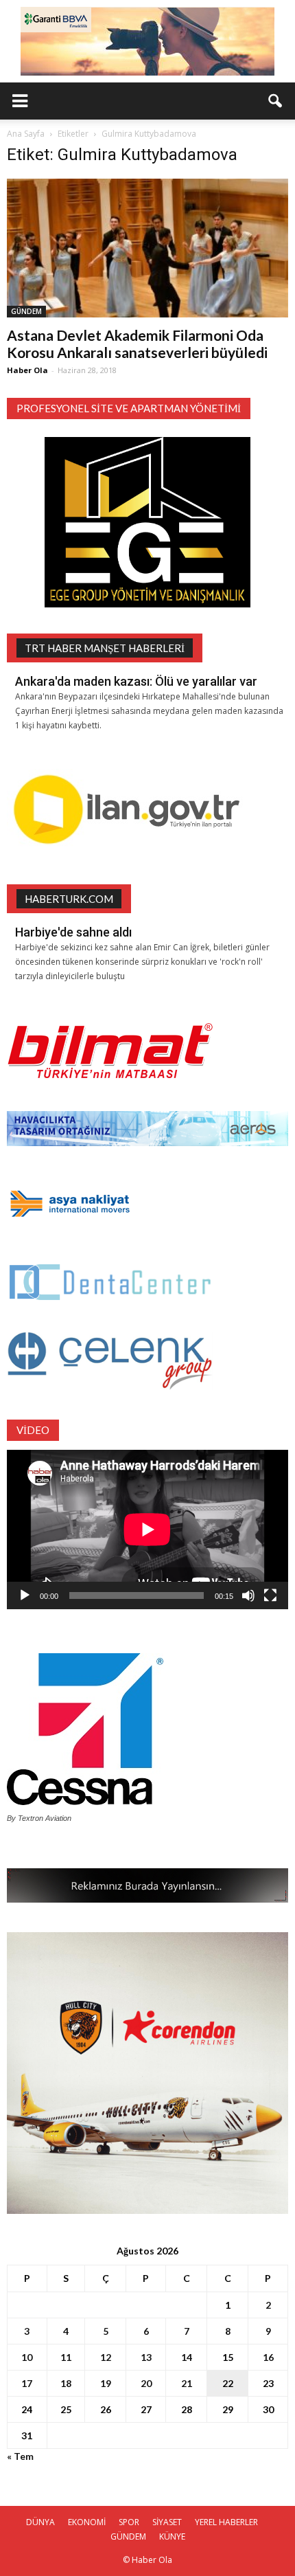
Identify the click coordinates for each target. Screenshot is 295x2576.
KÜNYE (172, 2536)
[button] (276, 101)
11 (66, 2357)
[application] (147, 1529)
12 (106, 2357)
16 (268, 2357)
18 (66, 2383)
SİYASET (167, 2522)
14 (187, 2357)
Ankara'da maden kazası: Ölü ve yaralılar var (136, 681)
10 (27, 2357)
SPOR (129, 2522)
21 (187, 2383)
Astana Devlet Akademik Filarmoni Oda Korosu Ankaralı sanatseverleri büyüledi (137, 344)
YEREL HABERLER (226, 2522)
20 (146, 2383)
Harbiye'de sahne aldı (73, 932)
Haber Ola (27, 370)
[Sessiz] (248, 1595)
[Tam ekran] (270, 1595)
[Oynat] (25, 1595)
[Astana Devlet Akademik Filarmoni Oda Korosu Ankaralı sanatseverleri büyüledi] (147, 248)
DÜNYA (40, 2522)
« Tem (20, 2456)
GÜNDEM (26, 311)
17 (27, 2383)
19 (106, 2383)
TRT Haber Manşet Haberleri (105, 648)
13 (146, 2357)
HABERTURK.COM (69, 899)
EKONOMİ (87, 2522)
